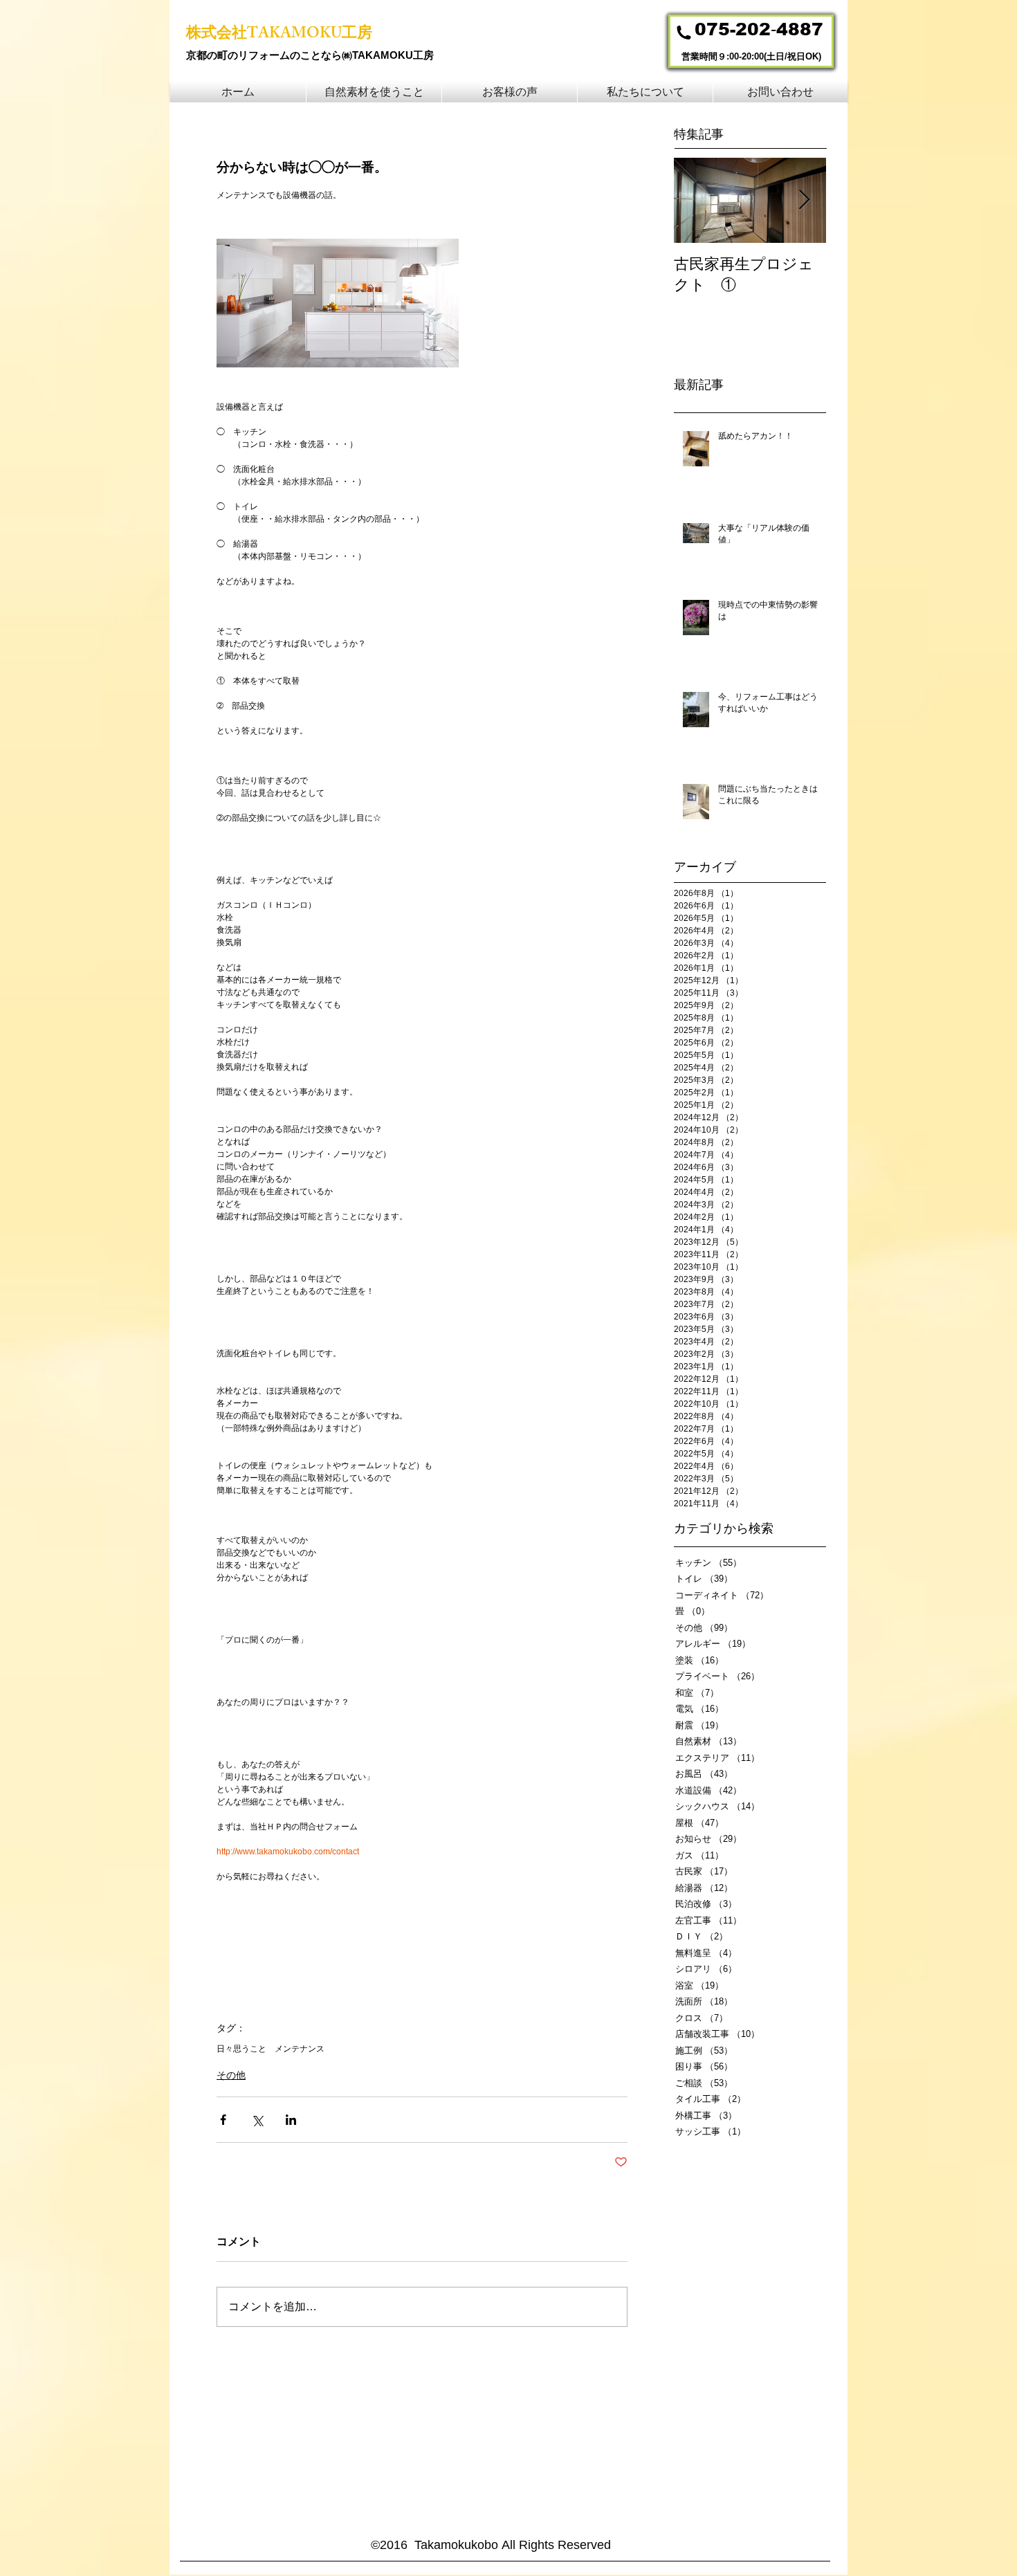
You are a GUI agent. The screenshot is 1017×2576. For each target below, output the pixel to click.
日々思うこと (241, 2049)
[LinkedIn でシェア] (291, 2120)
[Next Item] (804, 200)
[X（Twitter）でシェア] (257, 2120)
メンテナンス (300, 2049)
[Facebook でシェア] (223, 2120)
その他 (231, 2075)
